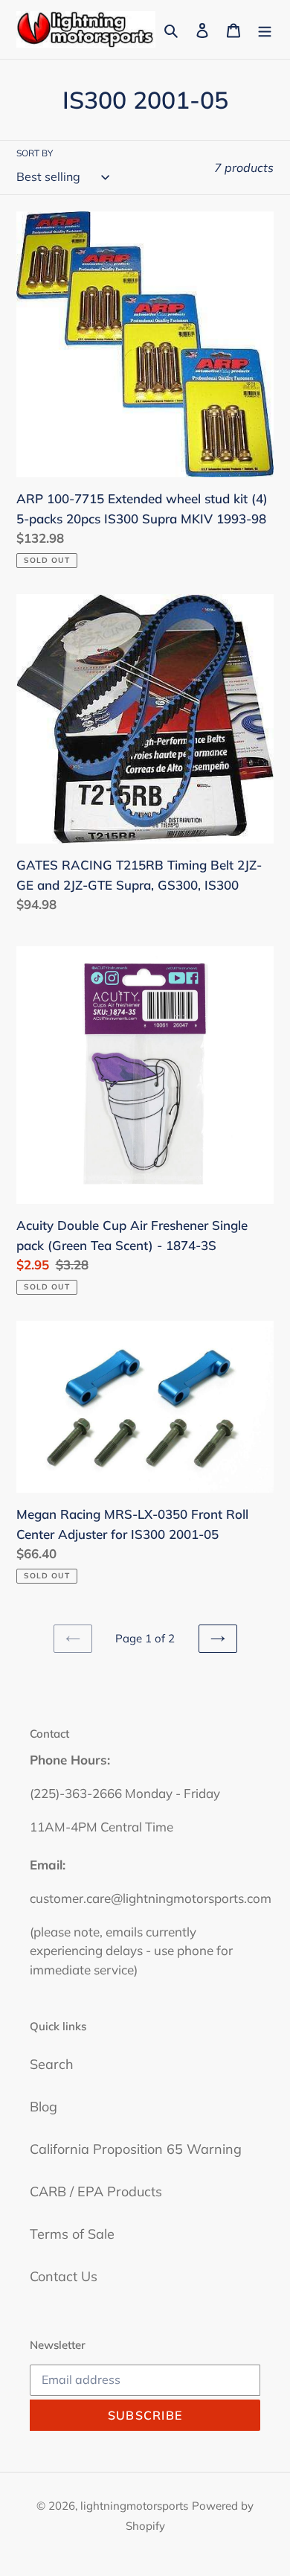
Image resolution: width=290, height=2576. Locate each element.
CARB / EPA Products (96, 2191)
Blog (43, 2107)
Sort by (35, 153)
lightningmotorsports (134, 2506)
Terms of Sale (72, 2234)
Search (52, 2064)
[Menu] (265, 29)
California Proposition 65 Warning (136, 2149)
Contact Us (64, 2276)
